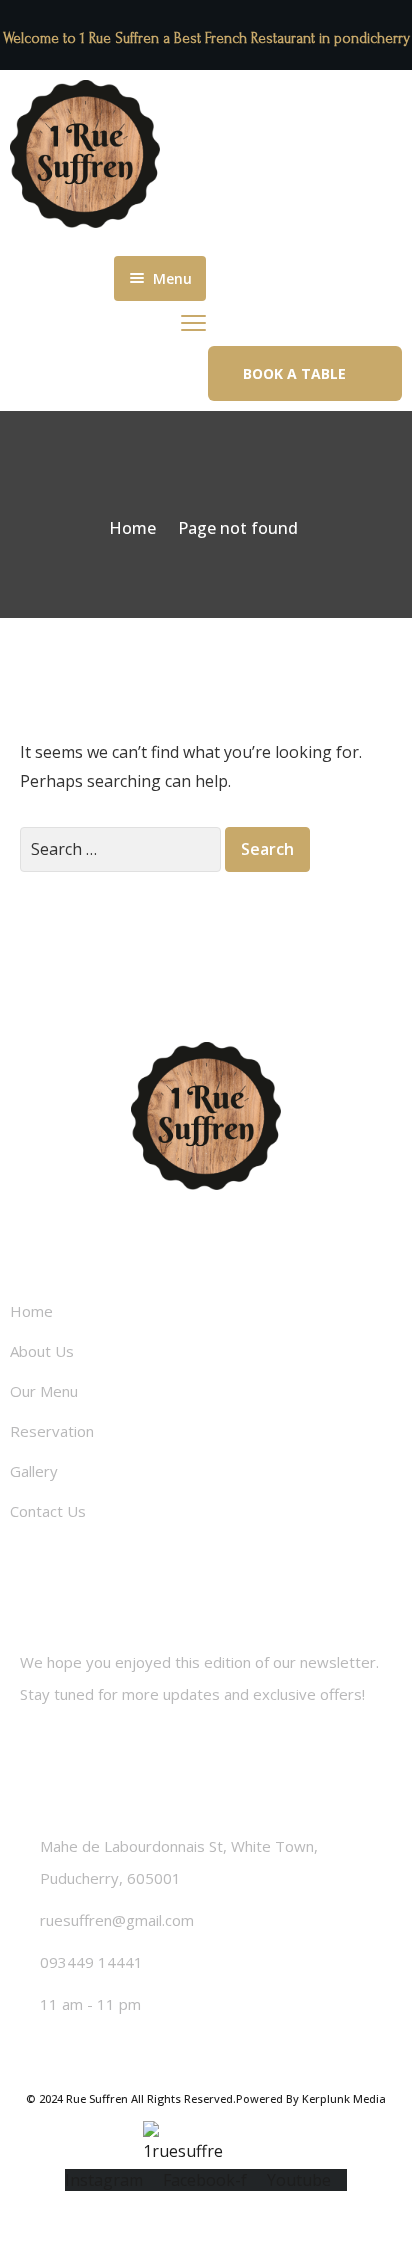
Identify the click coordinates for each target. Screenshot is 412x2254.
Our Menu (44, 1391)
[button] (305, 373)
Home (132, 528)
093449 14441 (91, 1962)
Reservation (52, 1431)
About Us (42, 1351)
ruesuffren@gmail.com (117, 1920)
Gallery (34, 1471)
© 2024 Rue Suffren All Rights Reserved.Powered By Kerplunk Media (206, 2098)
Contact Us (48, 1511)
